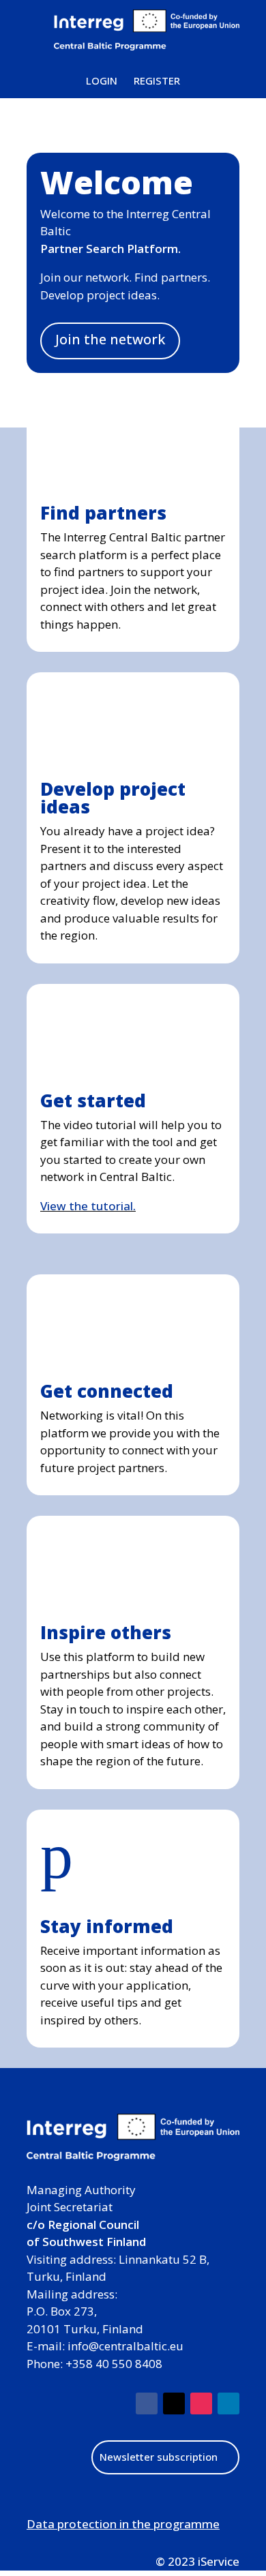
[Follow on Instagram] (201, 2403)
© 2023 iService (197, 2561)
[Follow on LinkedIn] (228, 2403)
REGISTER (157, 80)
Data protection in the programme (123, 2524)
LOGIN (102, 80)
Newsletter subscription (159, 2457)
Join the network (110, 339)
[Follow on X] (174, 2403)
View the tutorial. (88, 1206)
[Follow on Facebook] (147, 2403)
